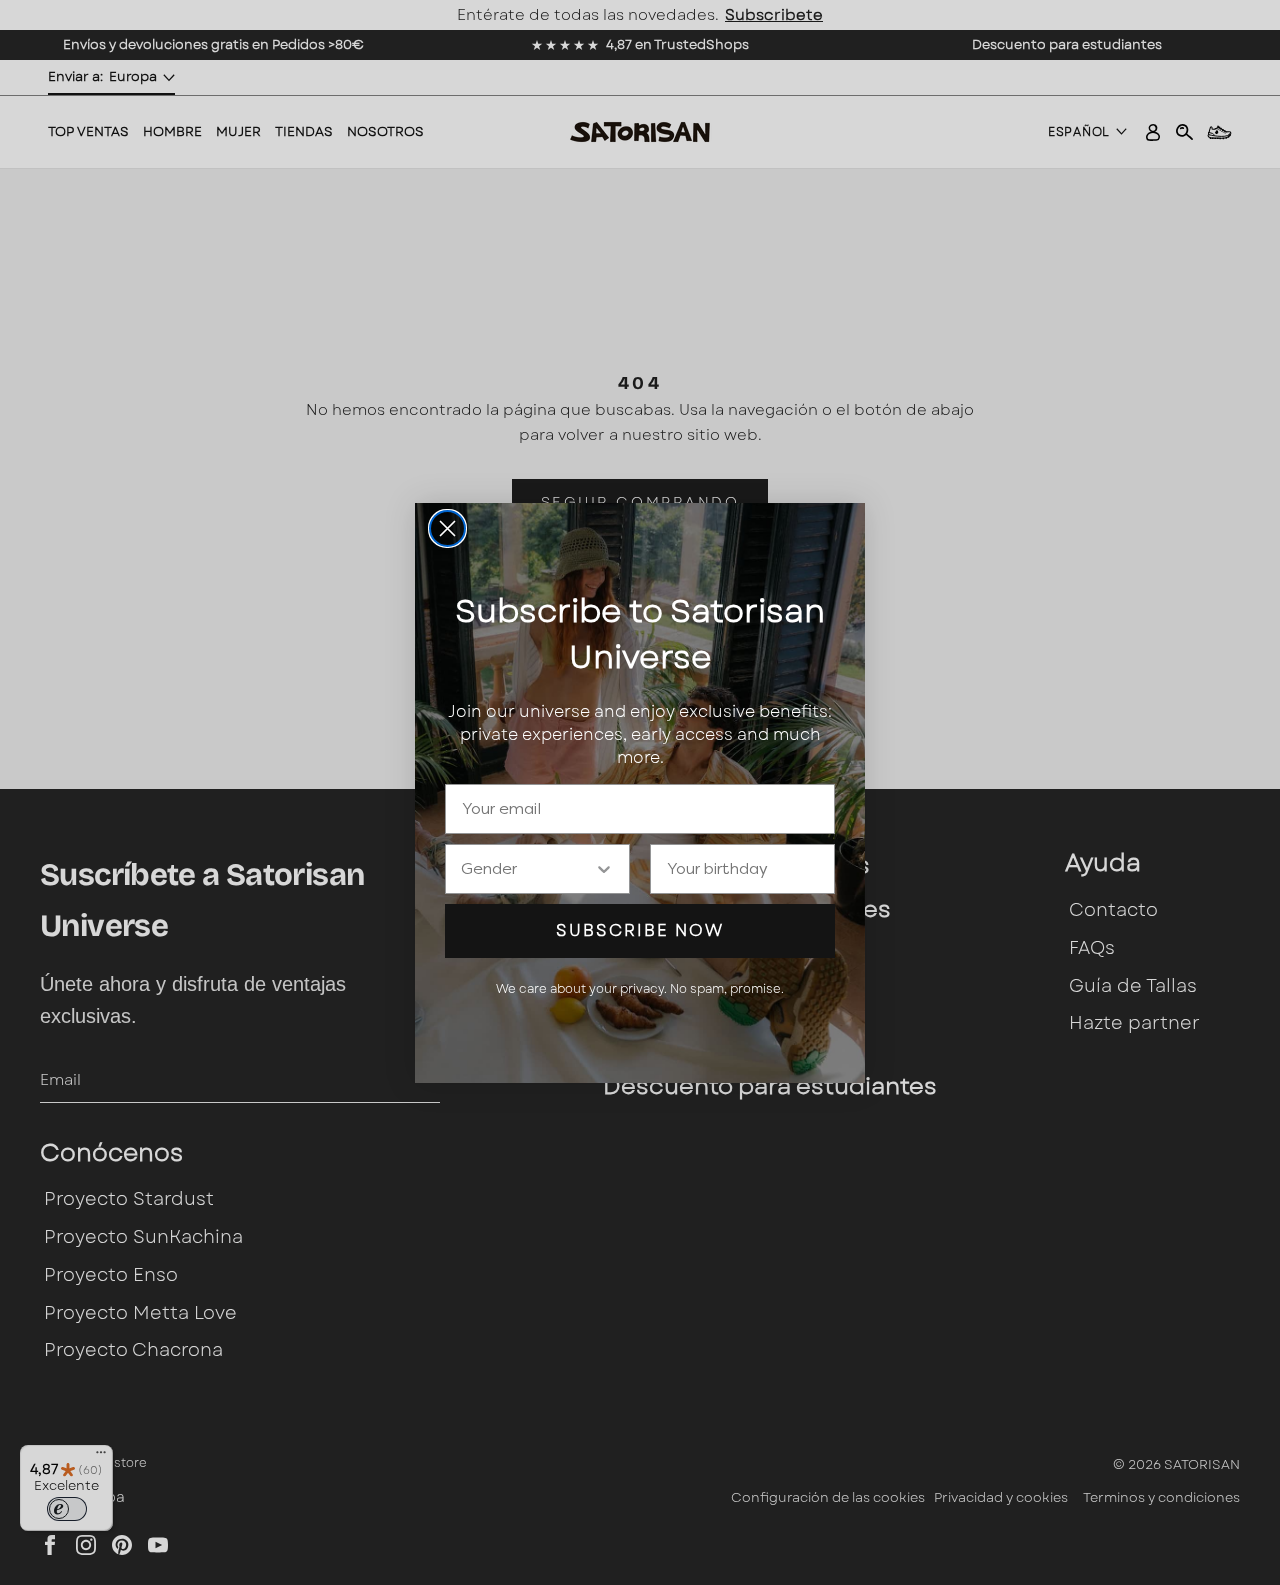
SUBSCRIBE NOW (640, 930)
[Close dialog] (447, 528)
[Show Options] (604, 869)
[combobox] (527, 869)
